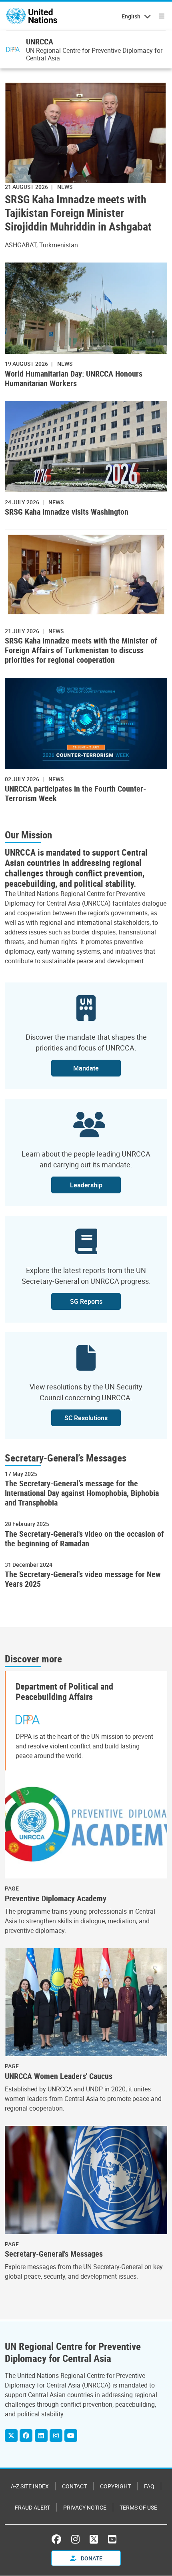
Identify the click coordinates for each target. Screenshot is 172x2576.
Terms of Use (138, 2507)
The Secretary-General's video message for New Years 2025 (83, 1579)
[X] (11, 2436)
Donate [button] (91, 2558)
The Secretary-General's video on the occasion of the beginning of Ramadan (84, 1539)
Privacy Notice (85, 2507)
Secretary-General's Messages (54, 2254)
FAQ (149, 2486)
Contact (74, 2486)
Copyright (115, 2486)
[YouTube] (71, 2436)
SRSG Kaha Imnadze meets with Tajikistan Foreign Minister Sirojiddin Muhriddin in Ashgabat (78, 212)
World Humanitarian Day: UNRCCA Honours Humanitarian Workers (74, 379)
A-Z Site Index (30, 2486)
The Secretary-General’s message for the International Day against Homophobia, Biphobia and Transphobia (82, 1493)
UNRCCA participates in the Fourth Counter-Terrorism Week (75, 794)
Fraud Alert (32, 2507)
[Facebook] (26, 2436)
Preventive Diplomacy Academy (56, 1898)
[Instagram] (56, 2436)
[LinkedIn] (41, 2436)
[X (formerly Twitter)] (94, 2539)
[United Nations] (32, 16)
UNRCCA (40, 41)
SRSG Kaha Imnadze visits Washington (67, 512)
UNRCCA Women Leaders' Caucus (59, 2076)
